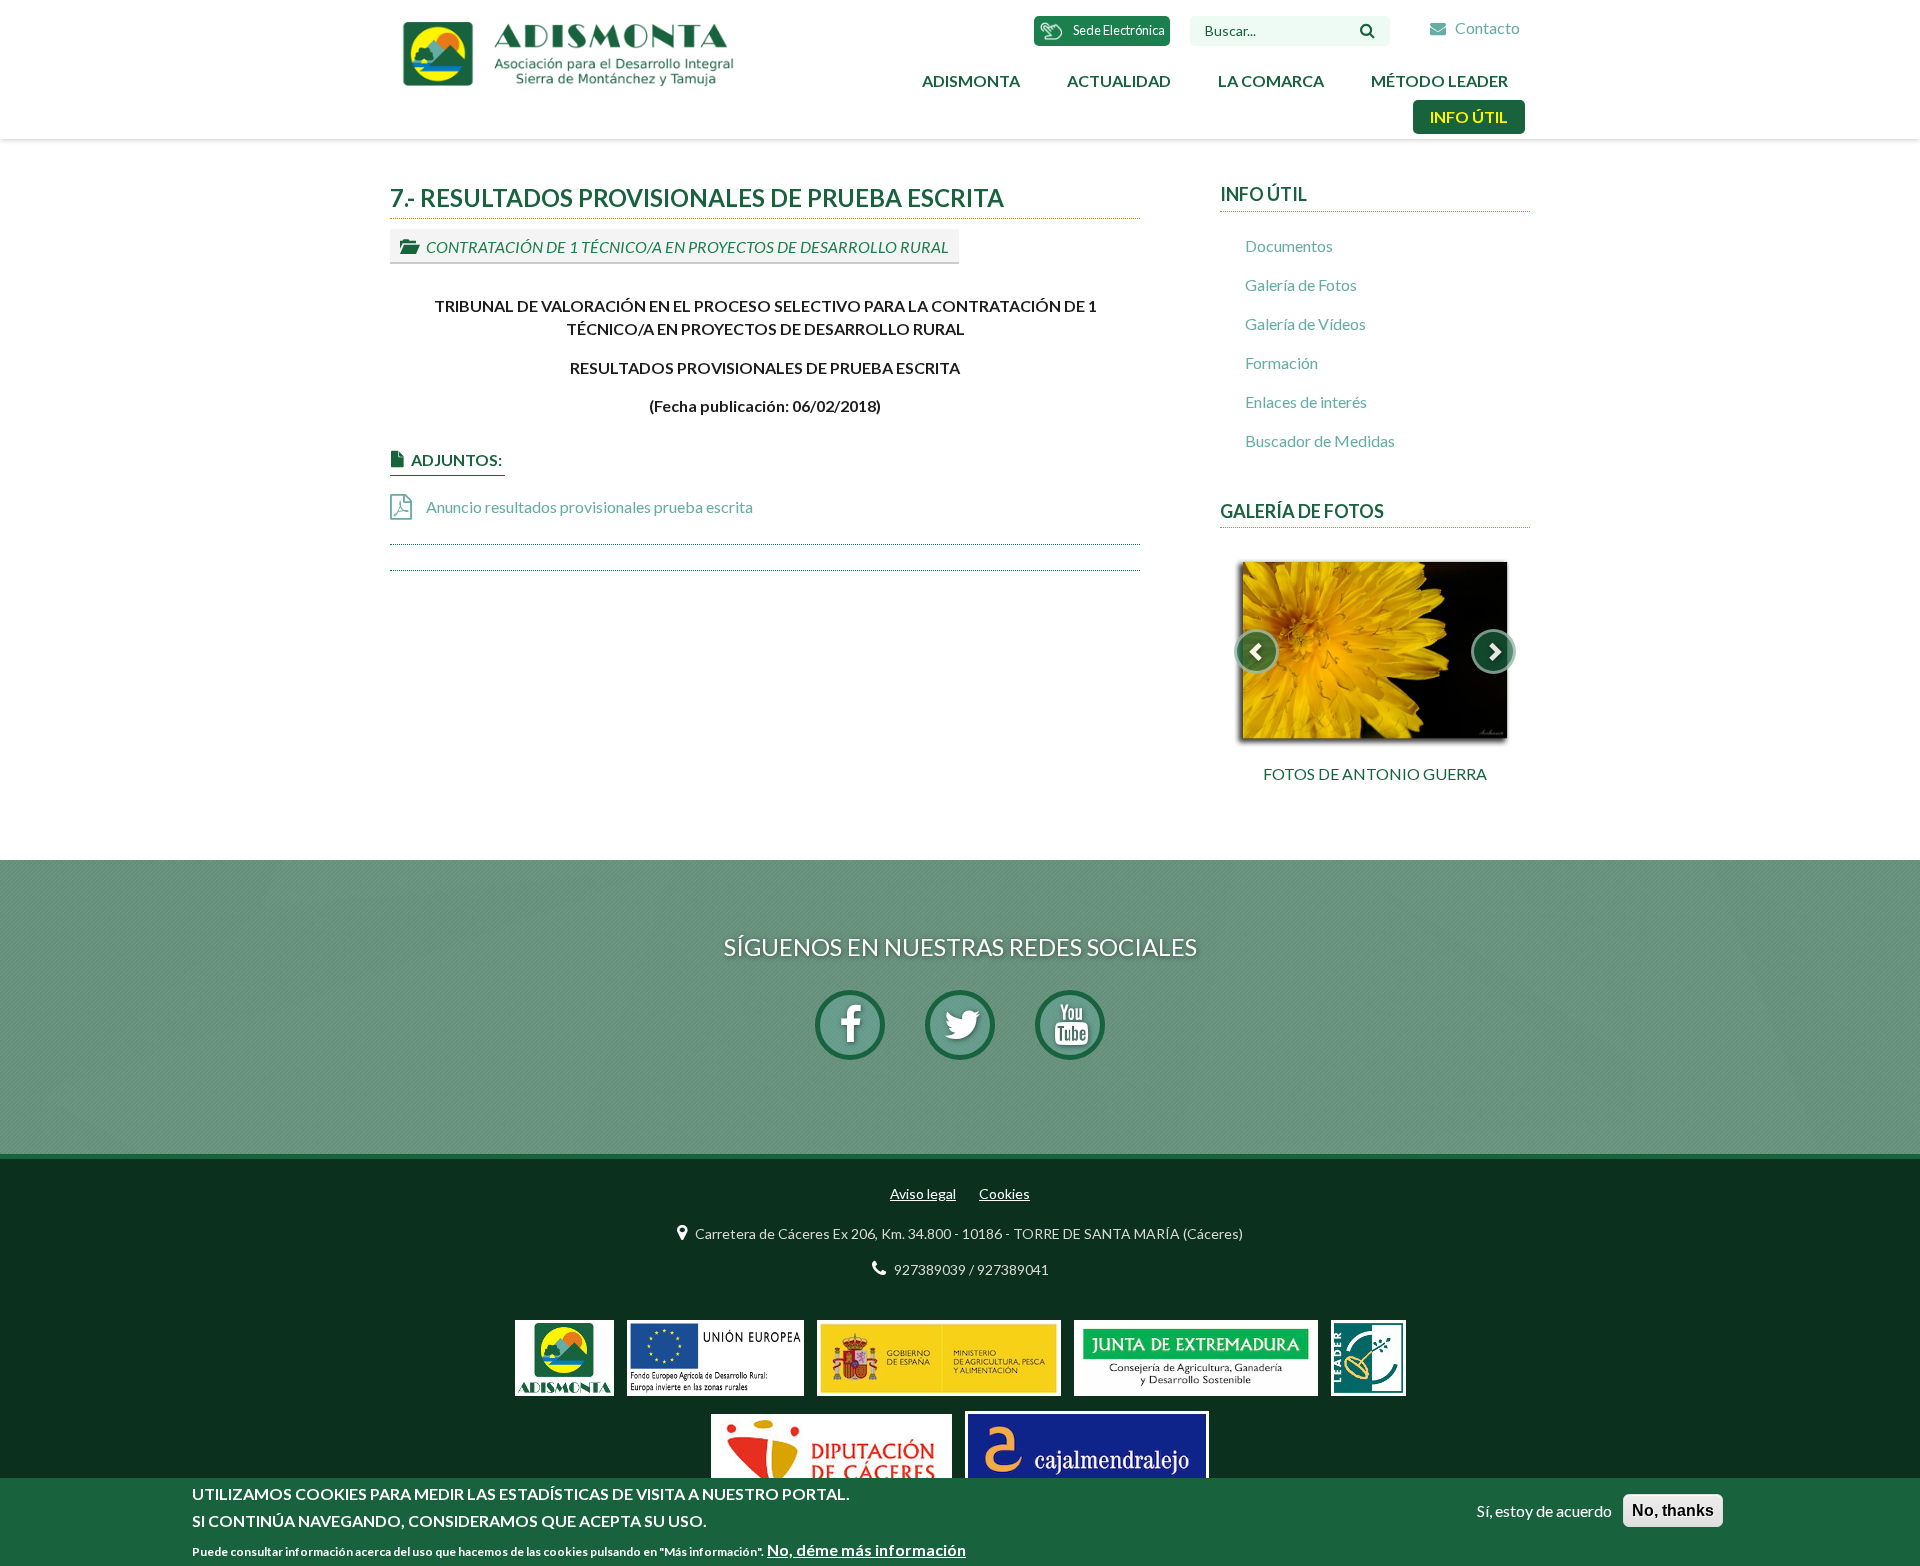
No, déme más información (866, 1549)
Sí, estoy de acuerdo (1544, 1510)
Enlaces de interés (1306, 401)
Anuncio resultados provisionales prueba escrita (589, 506)
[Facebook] (850, 1025)
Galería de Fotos (1301, 284)
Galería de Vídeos (1305, 323)
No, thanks (1673, 1510)
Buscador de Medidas (1320, 440)
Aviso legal (923, 1193)
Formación (1281, 362)
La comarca (1271, 80)
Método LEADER (1439, 80)
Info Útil (1469, 116)
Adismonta (971, 80)
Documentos (1289, 245)
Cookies (1004, 1193)
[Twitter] (960, 1025)
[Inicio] (567, 51)
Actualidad (1119, 80)
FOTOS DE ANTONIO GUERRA (1375, 773)
